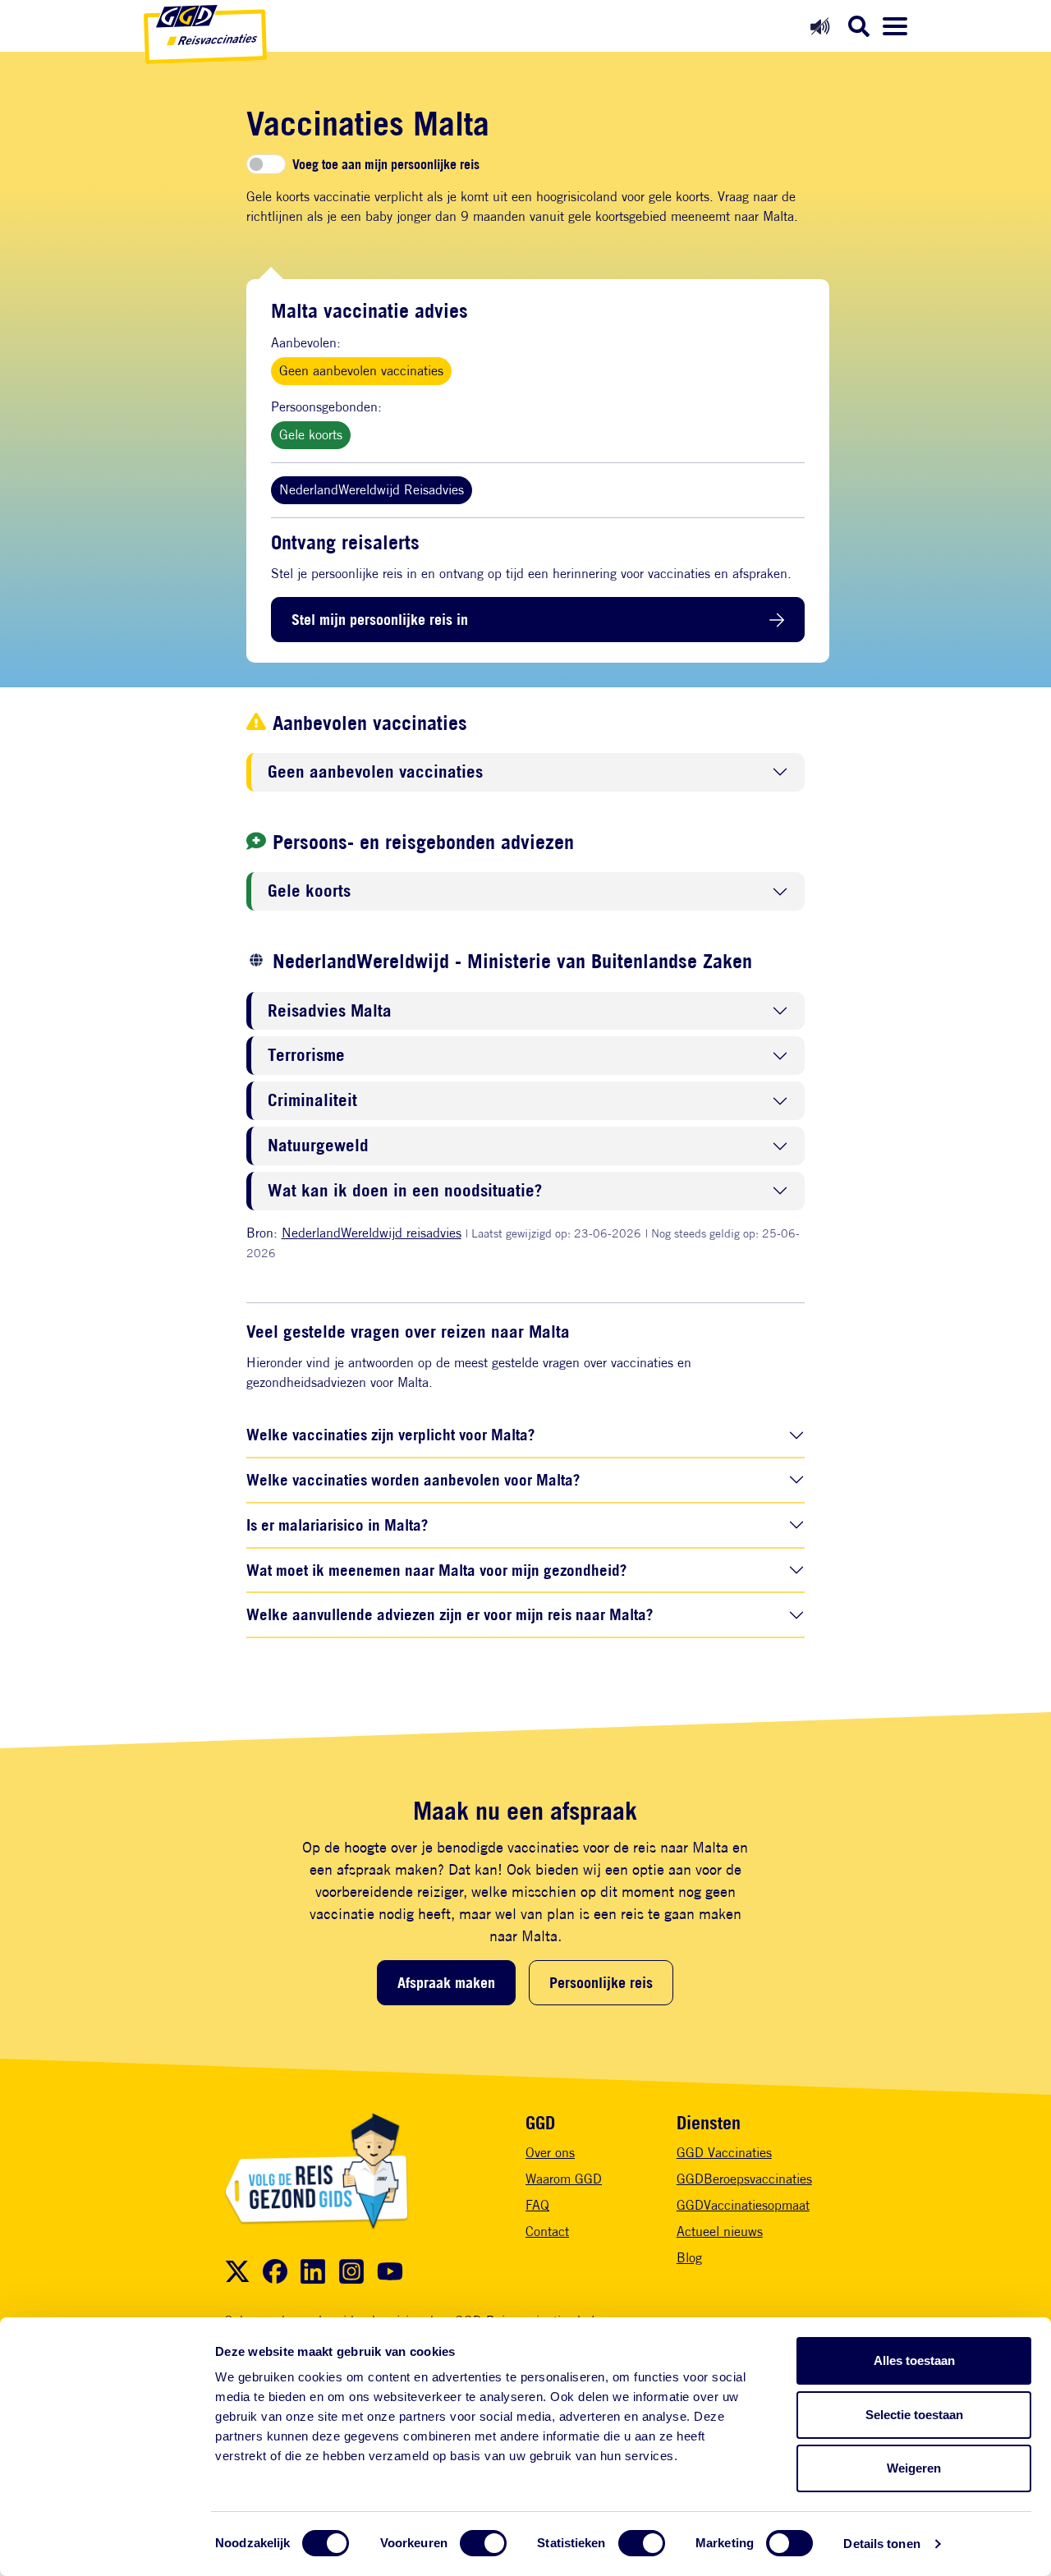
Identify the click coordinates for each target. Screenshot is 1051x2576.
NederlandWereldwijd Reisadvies (372, 490)
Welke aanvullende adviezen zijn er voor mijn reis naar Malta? (450, 1614)
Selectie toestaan (914, 2415)
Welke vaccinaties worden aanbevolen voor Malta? (413, 1479)
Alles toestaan (914, 2360)
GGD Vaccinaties (724, 2153)
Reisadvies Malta (330, 1011)
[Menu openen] (895, 26)
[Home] (205, 34)
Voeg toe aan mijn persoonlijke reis (386, 164)
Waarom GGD (564, 2179)
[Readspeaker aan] (820, 26)
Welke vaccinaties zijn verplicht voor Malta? (390, 1434)
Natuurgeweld (318, 1146)
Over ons (550, 2153)
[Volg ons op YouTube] (390, 2271)
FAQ (537, 2205)
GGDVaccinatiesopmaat (743, 2205)
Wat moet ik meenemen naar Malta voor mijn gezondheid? (436, 1570)
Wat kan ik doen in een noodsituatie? (405, 1191)
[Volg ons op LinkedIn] (313, 2271)
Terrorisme (306, 1056)
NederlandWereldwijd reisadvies (372, 1233)
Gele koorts (311, 435)
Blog (689, 2258)
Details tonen (881, 2544)
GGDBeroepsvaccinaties (744, 2179)
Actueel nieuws (720, 2232)
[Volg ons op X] (237, 2271)
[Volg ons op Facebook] (275, 2271)
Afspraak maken (446, 1982)
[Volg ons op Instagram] (351, 2271)
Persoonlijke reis (601, 1982)
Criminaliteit (312, 1101)
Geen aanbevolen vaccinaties (361, 371)
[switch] (483, 2543)
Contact (547, 2232)
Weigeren (914, 2468)
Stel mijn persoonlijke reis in (380, 619)
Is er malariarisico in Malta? (337, 1524)
